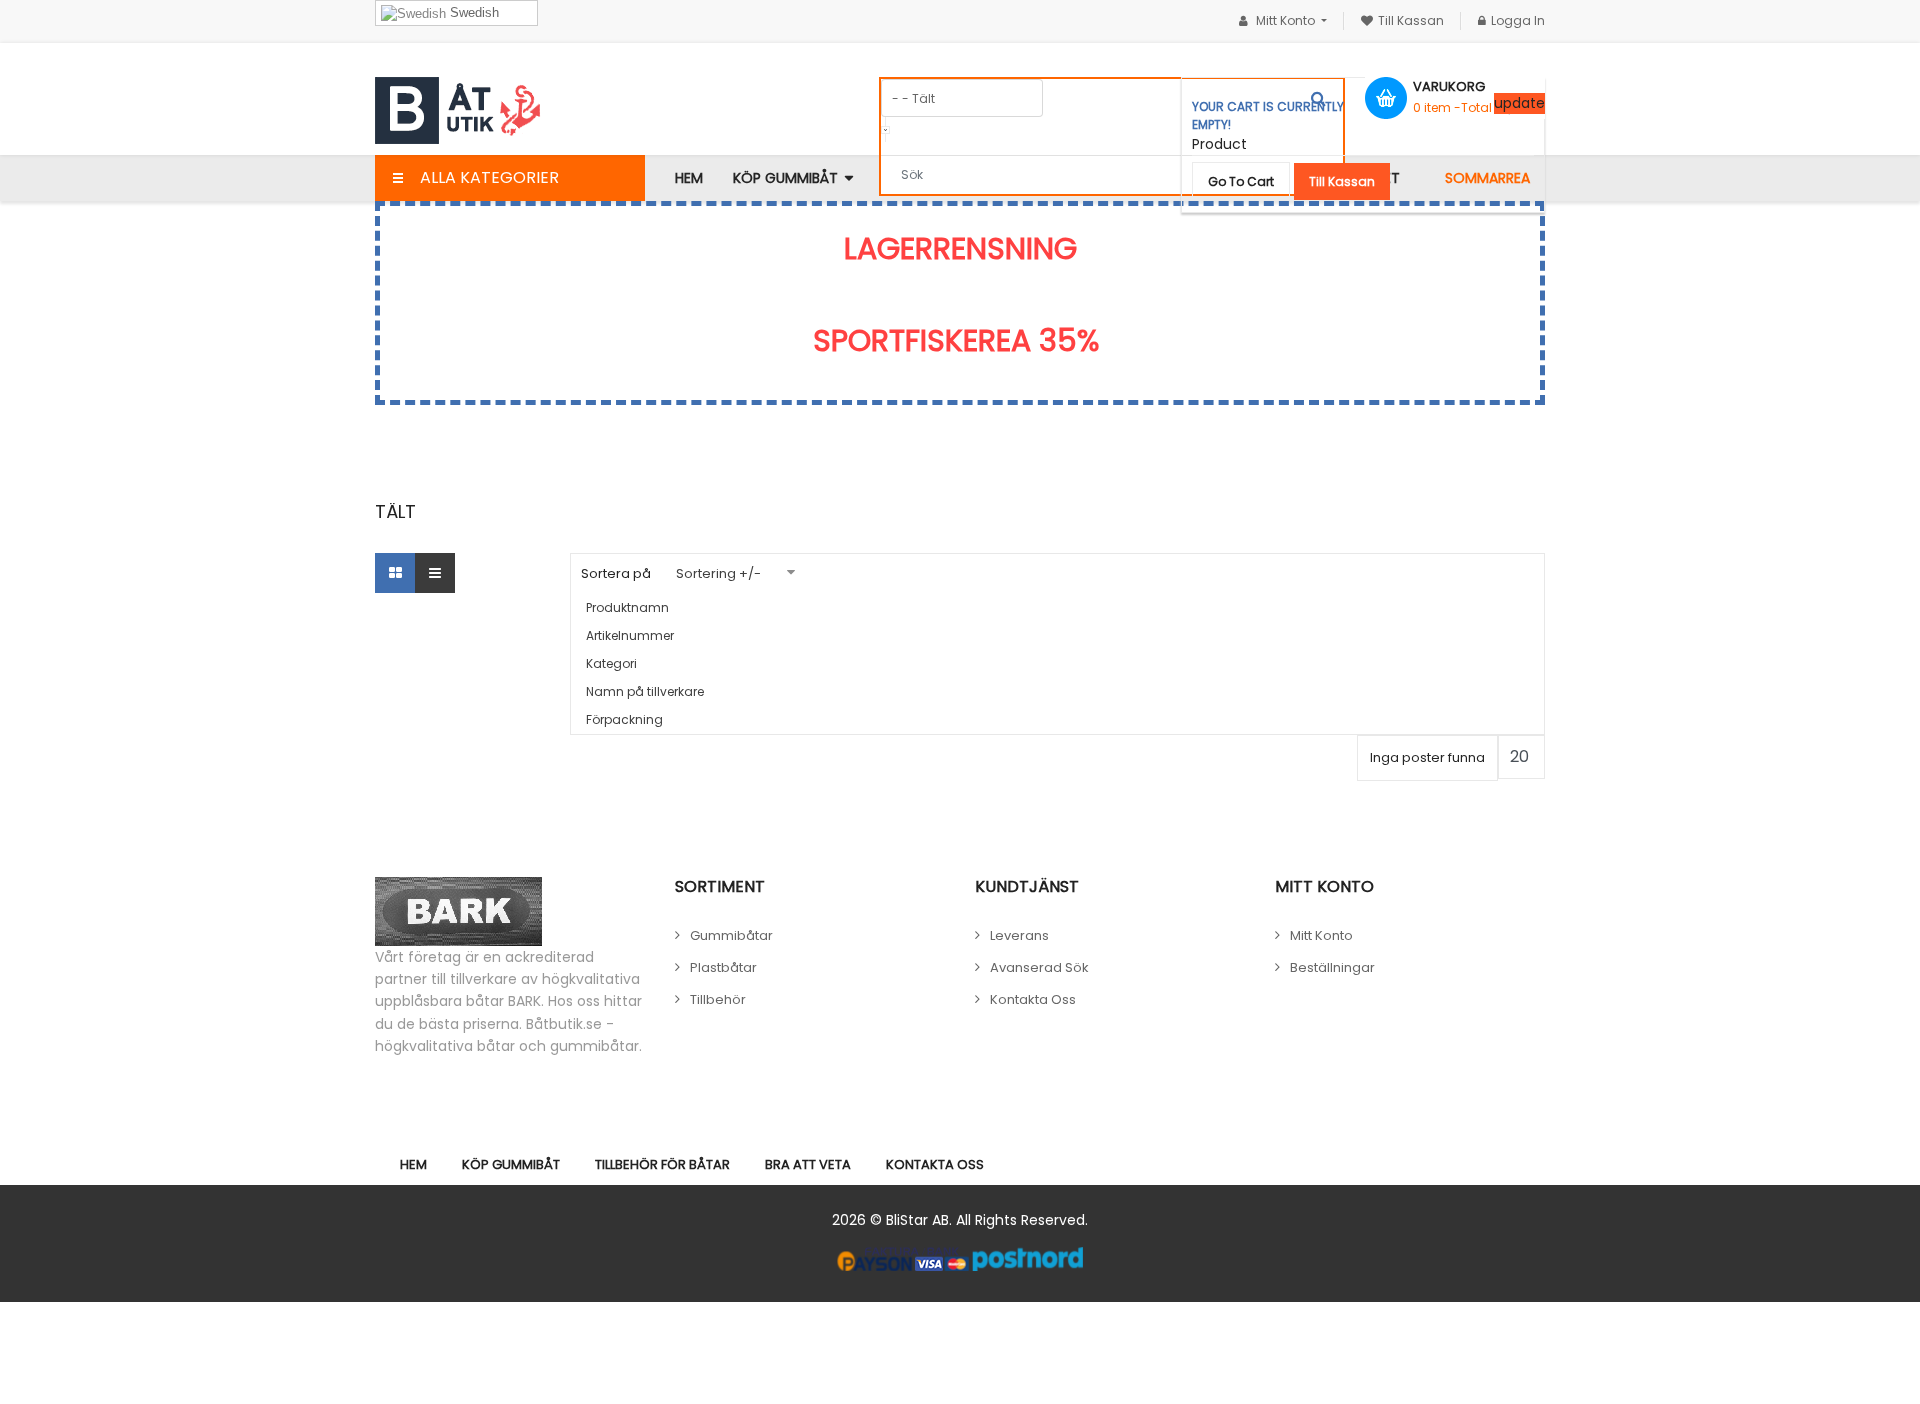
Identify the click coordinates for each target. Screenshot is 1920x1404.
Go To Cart (1241, 181)
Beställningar (1332, 967)
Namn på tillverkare (645, 691)
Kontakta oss (1033, 999)
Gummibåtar (731, 935)
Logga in (1518, 20)
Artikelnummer (630, 635)
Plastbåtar (723, 967)
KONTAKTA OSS (935, 1164)
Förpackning (624, 719)
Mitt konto (1321, 935)
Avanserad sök (1039, 967)
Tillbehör (718, 999)
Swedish (472, 12)
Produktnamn (627, 607)
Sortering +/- (718, 573)
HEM (413, 1164)
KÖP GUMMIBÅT (511, 1164)
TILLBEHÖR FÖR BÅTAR (662, 1164)
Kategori (611, 663)
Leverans (1019, 935)
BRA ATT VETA (808, 1164)
